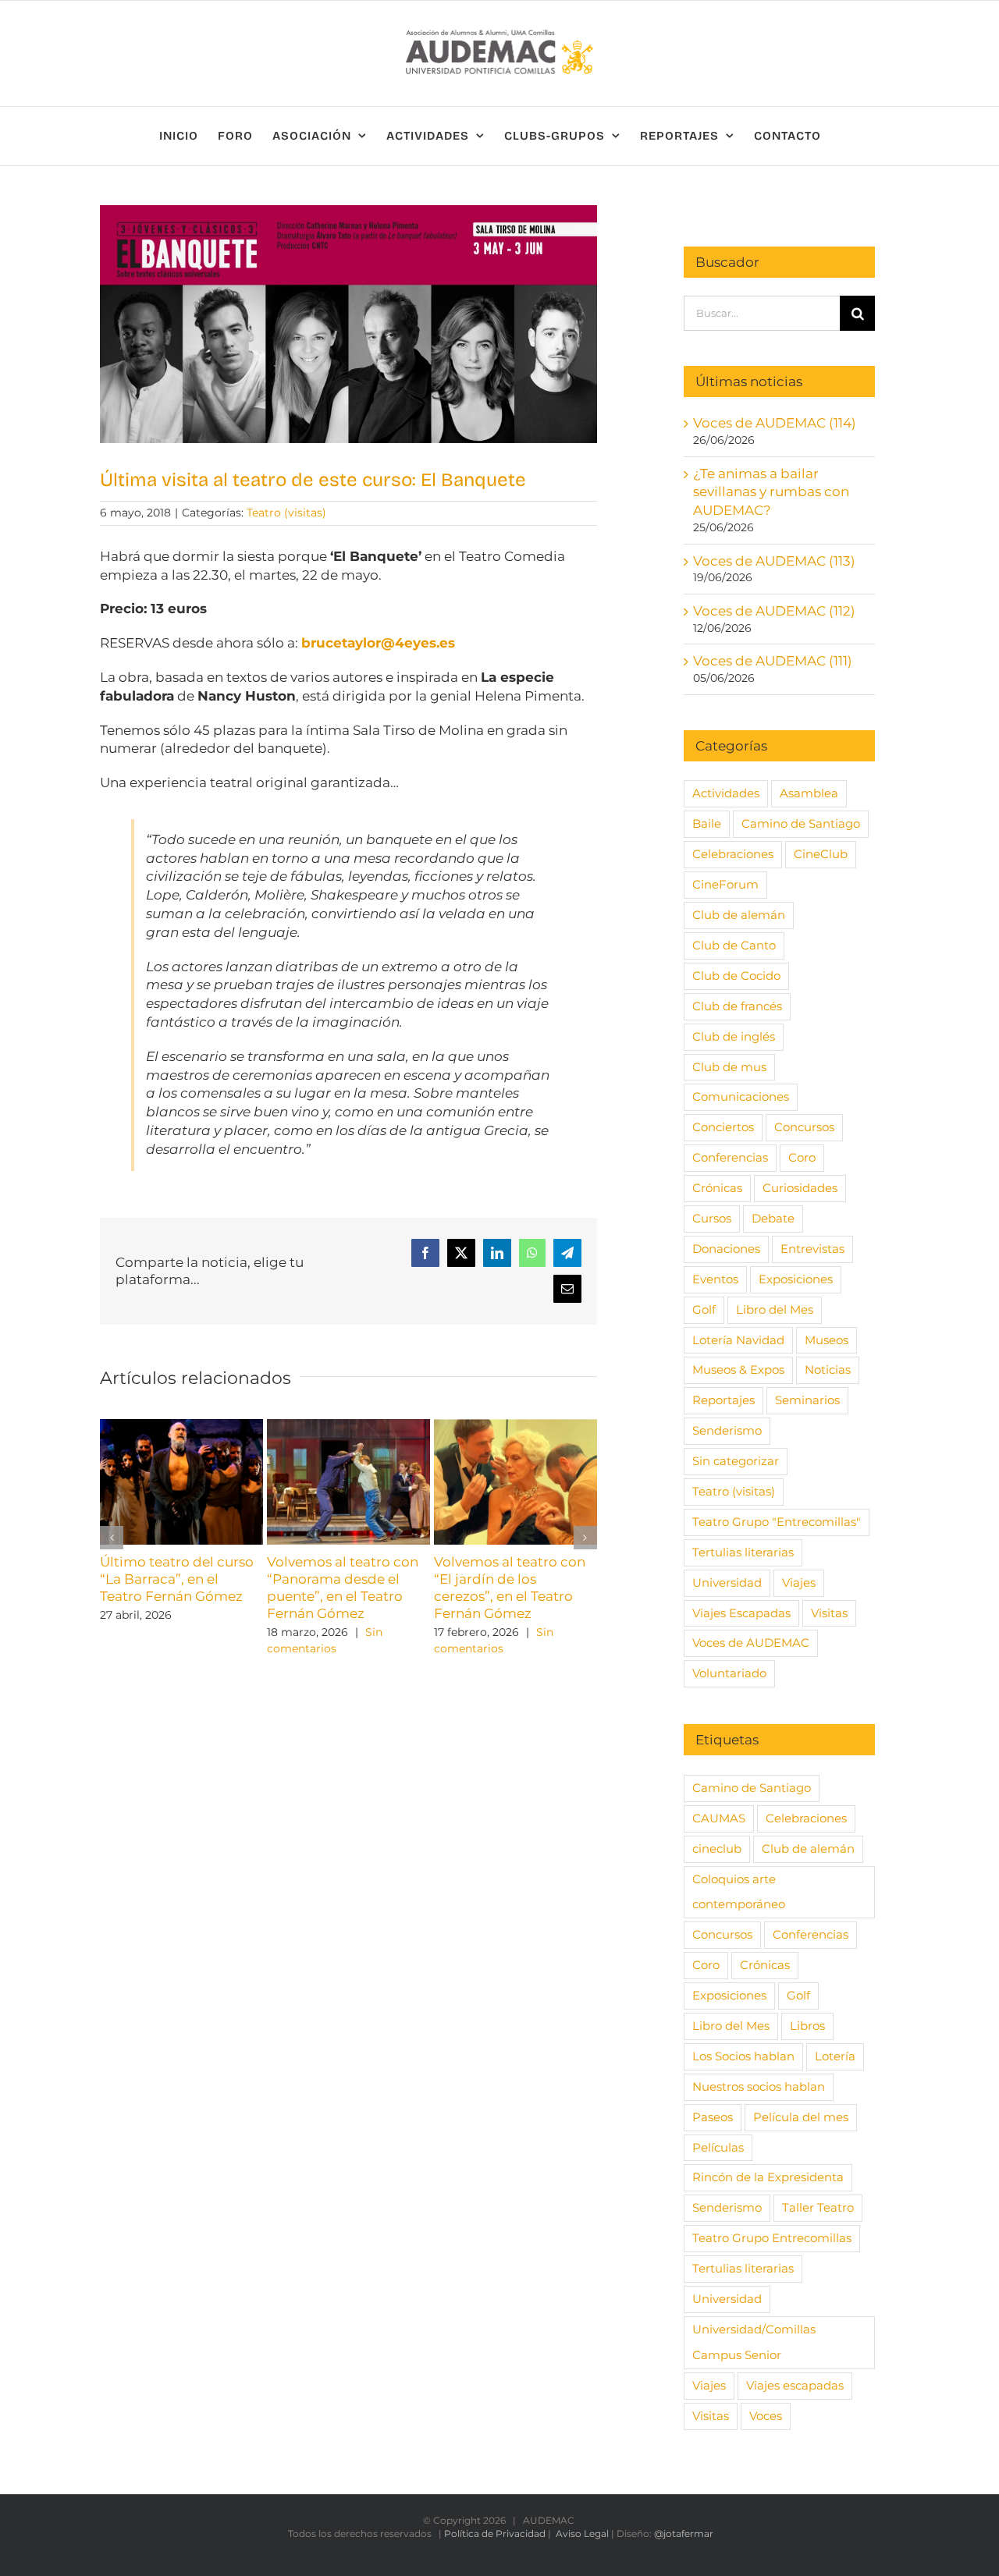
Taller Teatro (818, 2207)
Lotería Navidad (738, 1340)
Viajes (799, 1583)
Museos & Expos (738, 1370)
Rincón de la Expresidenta (768, 2177)
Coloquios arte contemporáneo (739, 1892)
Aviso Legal (582, 2533)
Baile (707, 823)
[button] (112, 1538)
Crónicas (717, 1188)
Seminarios (807, 1400)
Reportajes (723, 1400)
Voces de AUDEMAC (751, 1643)
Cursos (712, 1218)
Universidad (727, 1583)
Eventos (715, 1279)
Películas (718, 2147)
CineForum (725, 884)
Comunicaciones (741, 1096)
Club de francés (737, 1006)
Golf (704, 1309)
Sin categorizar (736, 1461)
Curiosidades (800, 1188)
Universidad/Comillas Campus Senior (754, 2342)
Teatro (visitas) (286, 513)
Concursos (804, 1127)
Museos (827, 1340)
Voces (766, 2416)
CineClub (821, 854)
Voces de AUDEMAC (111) (773, 661)
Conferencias (730, 1157)
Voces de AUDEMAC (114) (775, 423)
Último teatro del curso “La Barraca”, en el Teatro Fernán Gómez (177, 1579)
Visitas (829, 1613)
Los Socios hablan (743, 2056)
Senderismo (727, 1430)
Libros (807, 2026)
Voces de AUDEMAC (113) (774, 561)
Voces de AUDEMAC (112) (774, 611)
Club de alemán (739, 915)
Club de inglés (734, 1036)
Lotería (835, 2056)
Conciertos (723, 1127)
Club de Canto (734, 945)
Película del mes (801, 2117)
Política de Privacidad (495, 2533)
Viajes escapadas (795, 2385)
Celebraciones (733, 854)
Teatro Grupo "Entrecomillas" (777, 1522)
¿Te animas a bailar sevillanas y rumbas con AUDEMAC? (771, 492)
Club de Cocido (736, 976)
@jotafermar (684, 2533)
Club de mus (729, 1067)
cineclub (717, 1849)
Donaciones (726, 1249)
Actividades (726, 793)
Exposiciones (796, 1279)
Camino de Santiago (801, 823)
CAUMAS (719, 1818)
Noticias (828, 1370)
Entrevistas (812, 1249)
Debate (773, 1218)
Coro (802, 1157)
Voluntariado (729, 1673)
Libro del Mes (775, 1309)
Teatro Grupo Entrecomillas (772, 2238)
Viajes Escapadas (741, 1613)
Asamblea (809, 793)
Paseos (713, 2117)
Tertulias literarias (743, 1552)
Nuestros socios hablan (759, 2086)
